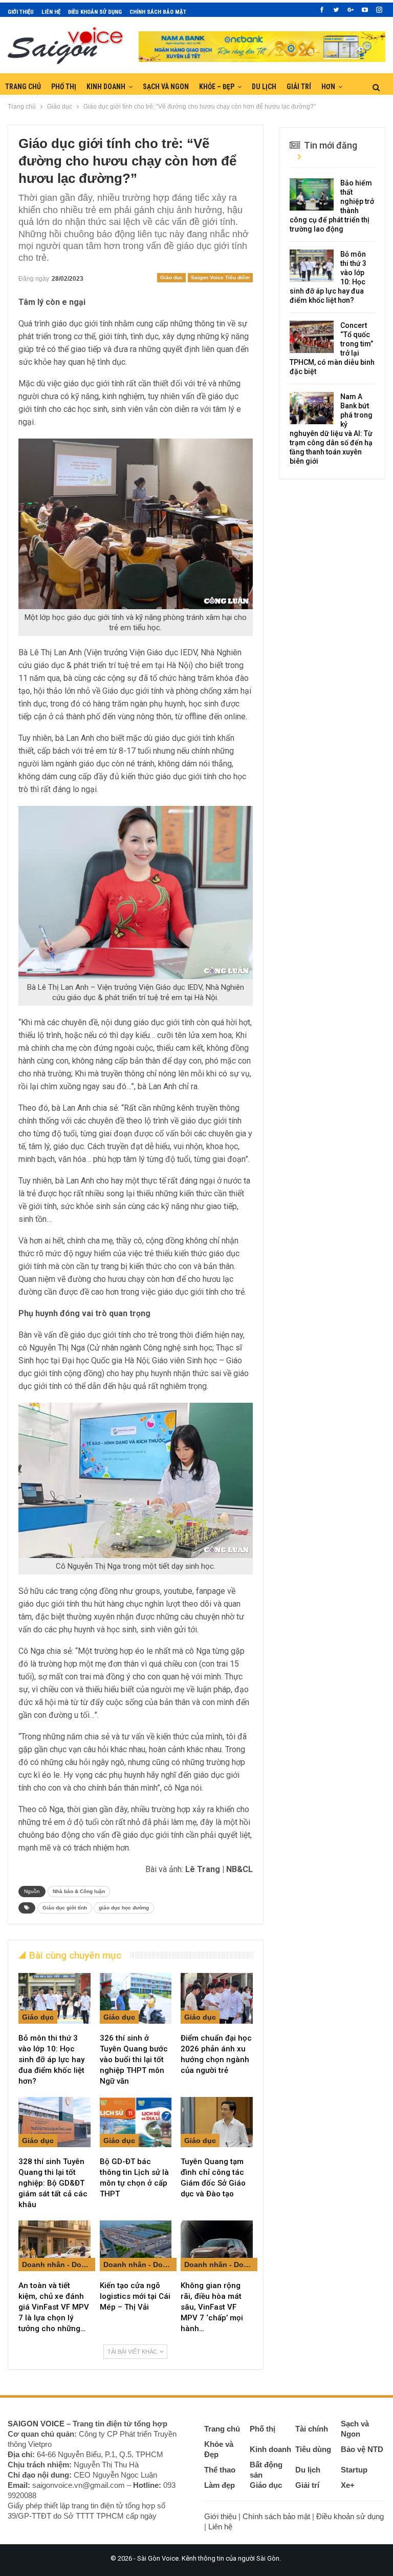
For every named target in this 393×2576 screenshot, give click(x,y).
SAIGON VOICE (36, 2424)
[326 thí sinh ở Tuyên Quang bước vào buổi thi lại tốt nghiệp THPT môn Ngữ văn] (136, 1998)
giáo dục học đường (124, 1908)
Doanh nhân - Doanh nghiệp (59, 2265)
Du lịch (264, 87)
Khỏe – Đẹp (217, 87)
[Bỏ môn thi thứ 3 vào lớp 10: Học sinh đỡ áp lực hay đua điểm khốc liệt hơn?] (54, 1998)
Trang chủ (23, 87)
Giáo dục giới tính (65, 1908)
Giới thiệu (21, 12)
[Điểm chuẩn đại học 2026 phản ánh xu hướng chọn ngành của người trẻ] (217, 1998)
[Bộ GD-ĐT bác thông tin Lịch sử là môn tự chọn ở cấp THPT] (136, 2122)
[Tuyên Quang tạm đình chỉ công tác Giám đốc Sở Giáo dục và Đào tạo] (217, 2122)
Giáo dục (171, 277)
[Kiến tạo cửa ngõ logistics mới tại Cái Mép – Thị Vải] (136, 2246)
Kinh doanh (106, 87)
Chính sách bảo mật (158, 12)
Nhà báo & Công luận (79, 1891)
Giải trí (299, 87)
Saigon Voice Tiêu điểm (220, 277)
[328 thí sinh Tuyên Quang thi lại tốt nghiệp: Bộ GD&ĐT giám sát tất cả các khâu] (54, 2122)
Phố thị (64, 87)
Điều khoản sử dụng (95, 12)
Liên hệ (51, 12)
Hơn (328, 87)
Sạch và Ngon (166, 87)
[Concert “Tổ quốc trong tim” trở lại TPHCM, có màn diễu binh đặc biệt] (312, 337)
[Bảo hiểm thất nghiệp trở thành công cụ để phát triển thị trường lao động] (312, 195)
